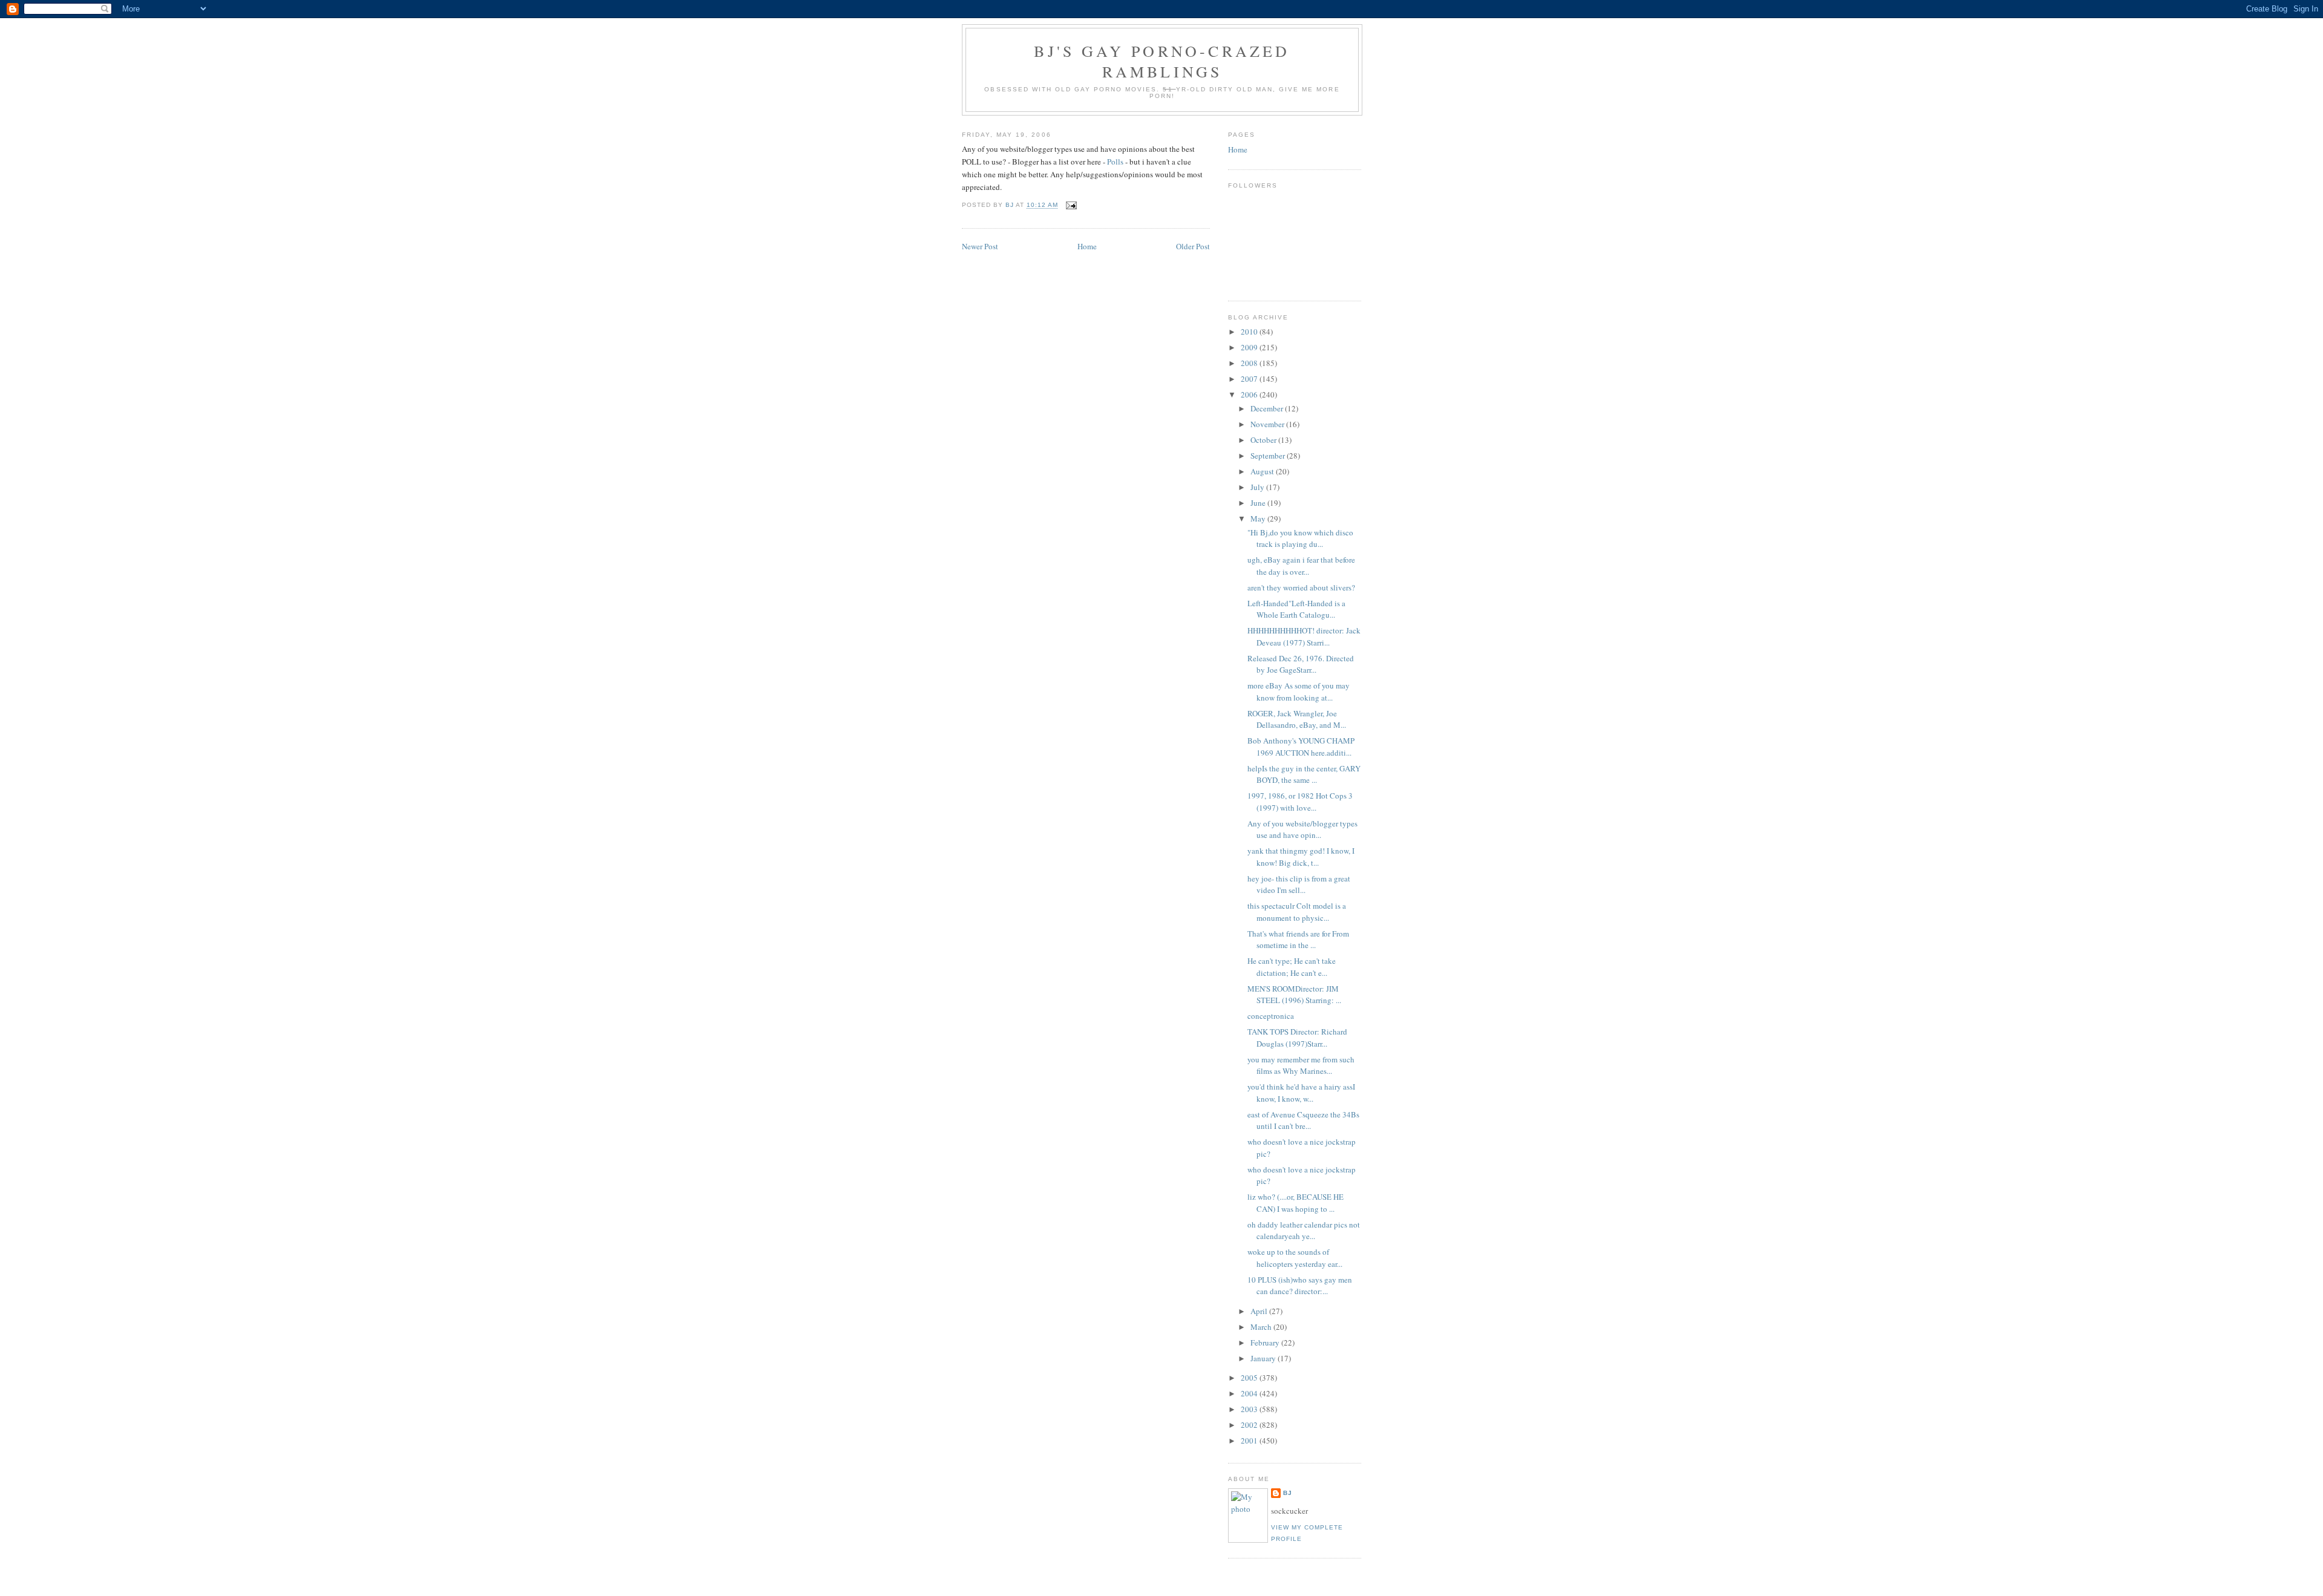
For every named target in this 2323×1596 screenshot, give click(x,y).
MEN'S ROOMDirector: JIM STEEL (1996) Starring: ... (1294, 995)
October (1264, 440)
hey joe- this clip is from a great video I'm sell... (1299, 885)
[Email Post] (1071, 205)
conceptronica (1271, 1016)
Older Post (1193, 246)
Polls (1115, 162)
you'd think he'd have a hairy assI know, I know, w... (1301, 1093)
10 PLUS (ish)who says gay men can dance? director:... (1300, 1286)
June (1259, 503)
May (1259, 518)
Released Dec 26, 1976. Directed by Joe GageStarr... (1301, 664)
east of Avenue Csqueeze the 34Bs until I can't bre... (1303, 1120)
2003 (1250, 1409)
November (1268, 424)
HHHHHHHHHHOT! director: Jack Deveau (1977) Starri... (1304, 636)
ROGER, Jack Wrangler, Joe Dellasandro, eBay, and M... (1297, 719)
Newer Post (980, 246)
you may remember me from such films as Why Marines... (1301, 1065)
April (1260, 1311)
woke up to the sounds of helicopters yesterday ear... (1295, 1258)
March (1262, 1327)
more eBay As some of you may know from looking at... (1299, 692)
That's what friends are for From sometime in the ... (1298, 940)
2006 (1250, 394)
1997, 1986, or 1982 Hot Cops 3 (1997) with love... (1300, 802)
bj (1288, 1493)
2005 (1250, 1378)
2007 (1250, 379)
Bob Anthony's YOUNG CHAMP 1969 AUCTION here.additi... (1301, 747)
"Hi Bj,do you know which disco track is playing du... (1300, 538)
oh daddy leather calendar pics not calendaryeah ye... (1304, 1231)
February (1266, 1343)
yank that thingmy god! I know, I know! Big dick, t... (1301, 857)
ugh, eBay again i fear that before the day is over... (1301, 566)
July (1258, 487)
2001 (1250, 1441)
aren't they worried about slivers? (1301, 587)
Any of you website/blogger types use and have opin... (1302, 829)
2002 (1250, 1425)
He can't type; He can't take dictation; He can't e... (1292, 967)
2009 (1250, 347)
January (1264, 1358)
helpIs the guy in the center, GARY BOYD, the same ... (1304, 774)
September (1269, 456)
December (1268, 408)
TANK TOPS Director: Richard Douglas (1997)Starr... (1297, 1038)
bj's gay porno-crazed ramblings (1162, 61)
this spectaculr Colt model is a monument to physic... (1297, 912)
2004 (1250, 1393)
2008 (1250, 363)
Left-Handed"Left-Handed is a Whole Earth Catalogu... (1296, 609)
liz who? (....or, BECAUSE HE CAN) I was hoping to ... (1295, 1203)
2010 (1250, 332)
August (1263, 471)
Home (1087, 246)
